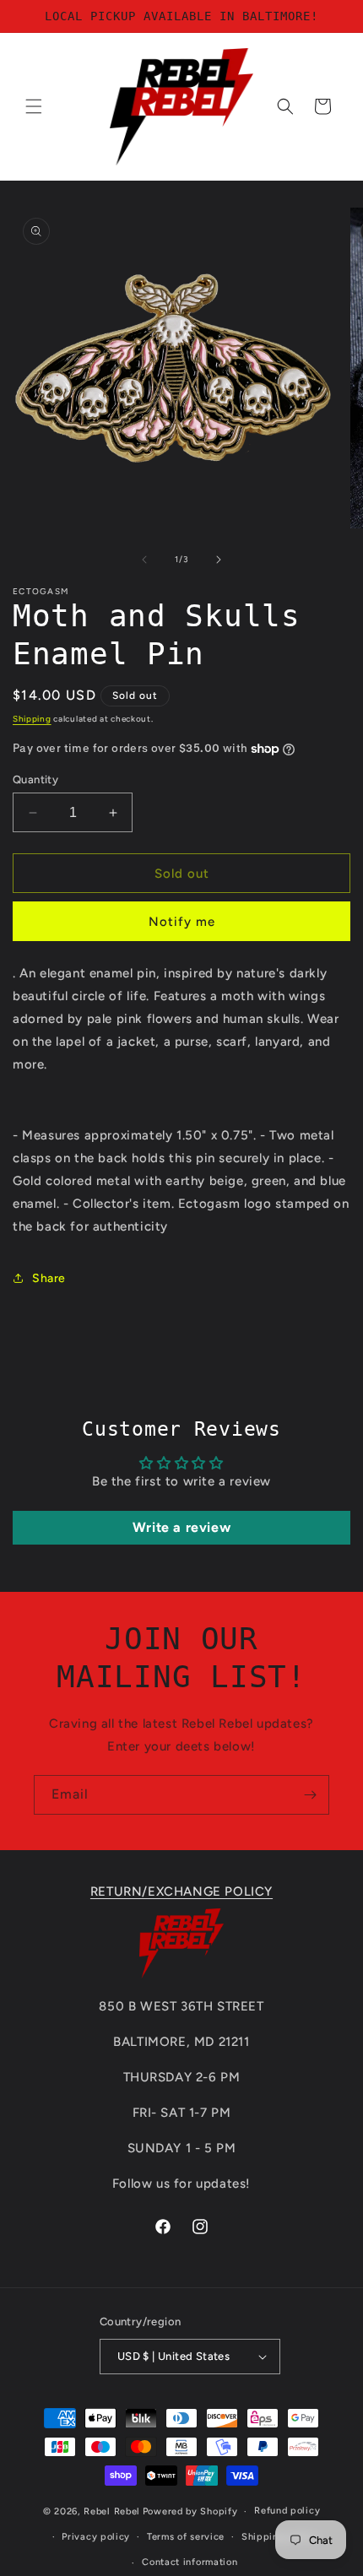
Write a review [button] (181, 1527)
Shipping (32, 719)
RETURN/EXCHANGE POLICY (181, 1891)
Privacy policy (96, 2537)
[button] (34, 106)
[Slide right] (219, 560)
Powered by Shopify (190, 2511)
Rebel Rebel (112, 2511)
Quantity (35, 779)
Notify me (182, 922)
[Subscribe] (310, 1795)
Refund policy (287, 2511)
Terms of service (186, 2537)
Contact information (190, 2562)
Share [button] (49, 1278)
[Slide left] (144, 560)
